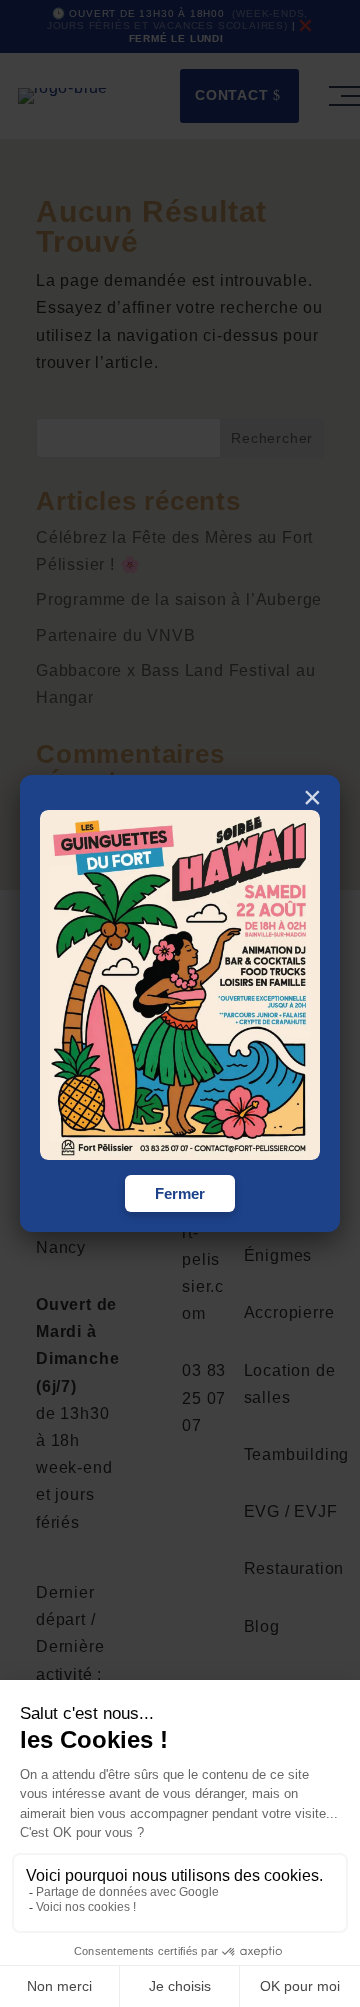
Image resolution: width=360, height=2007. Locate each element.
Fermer (180, 1193)
